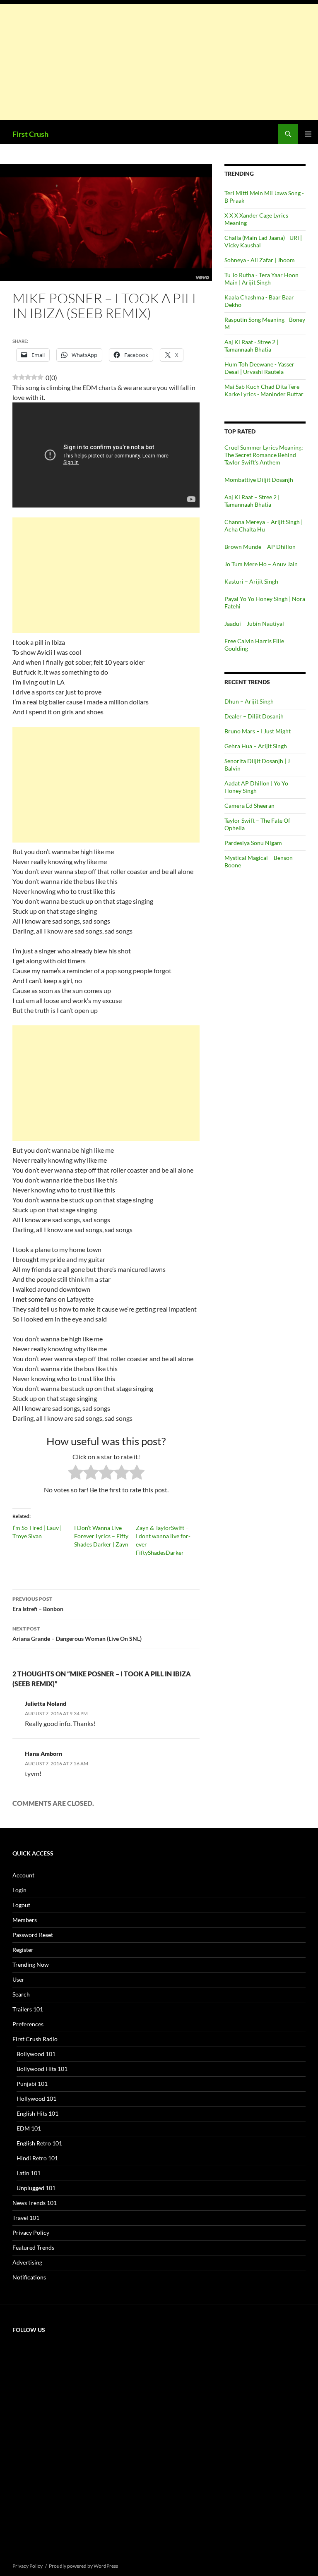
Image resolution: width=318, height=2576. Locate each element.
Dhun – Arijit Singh (249, 701)
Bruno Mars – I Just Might (258, 731)
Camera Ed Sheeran (249, 806)
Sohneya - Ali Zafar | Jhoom (260, 260)
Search (21, 1994)
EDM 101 (29, 2128)
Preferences (28, 2024)
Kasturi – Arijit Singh (251, 581)
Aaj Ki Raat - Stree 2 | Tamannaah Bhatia (251, 346)
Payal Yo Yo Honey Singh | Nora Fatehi (265, 602)
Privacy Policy (31, 2232)
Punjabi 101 (32, 2084)
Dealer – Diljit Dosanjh (254, 716)
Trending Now (31, 1964)
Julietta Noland (46, 1703)
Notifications (29, 2277)
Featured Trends (33, 2247)
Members (25, 1920)
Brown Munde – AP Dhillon (260, 547)
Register (23, 1950)
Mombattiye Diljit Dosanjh (259, 480)
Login (19, 1890)
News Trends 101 (35, 2203)
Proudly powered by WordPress (83, 2566)
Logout (21, 1905)
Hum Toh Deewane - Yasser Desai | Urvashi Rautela (259, 368)
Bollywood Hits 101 (42, 2069)
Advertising (27, 2262)
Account (23, 1875)
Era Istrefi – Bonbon (38, 1604)
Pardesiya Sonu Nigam (253, 843)
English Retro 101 (39, 2143)
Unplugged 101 (36, 2188)
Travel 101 (26, 2218)
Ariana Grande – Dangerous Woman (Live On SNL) (77, 1634)
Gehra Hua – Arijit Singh (256, 746)
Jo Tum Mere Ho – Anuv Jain (261, 564)
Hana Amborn (43, 1754)
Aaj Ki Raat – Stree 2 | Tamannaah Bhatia (252, 501)
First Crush (30, 134)
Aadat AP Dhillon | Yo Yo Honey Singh (256, 787)
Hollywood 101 (36, 2098)
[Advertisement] (159, 62)
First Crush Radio (35, 2039)
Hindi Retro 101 (37, 2158)
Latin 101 (29, 2173)
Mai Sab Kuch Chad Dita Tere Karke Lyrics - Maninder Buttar (264, 390)
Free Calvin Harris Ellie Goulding (254, 645)
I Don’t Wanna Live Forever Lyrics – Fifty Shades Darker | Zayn (101, 1536)
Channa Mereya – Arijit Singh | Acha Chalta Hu (264, 525)
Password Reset (33, 1935)
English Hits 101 (37, 2113)
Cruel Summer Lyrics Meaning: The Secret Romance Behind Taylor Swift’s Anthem (264, 455)
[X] (75, 2405)
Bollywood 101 (36, 2054)
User (18, 1979)
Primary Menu (308, 134)
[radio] (76, 1474)
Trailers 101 (28, 2009)
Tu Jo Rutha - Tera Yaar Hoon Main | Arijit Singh (261, 279)
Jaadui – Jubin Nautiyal (254, 624)
